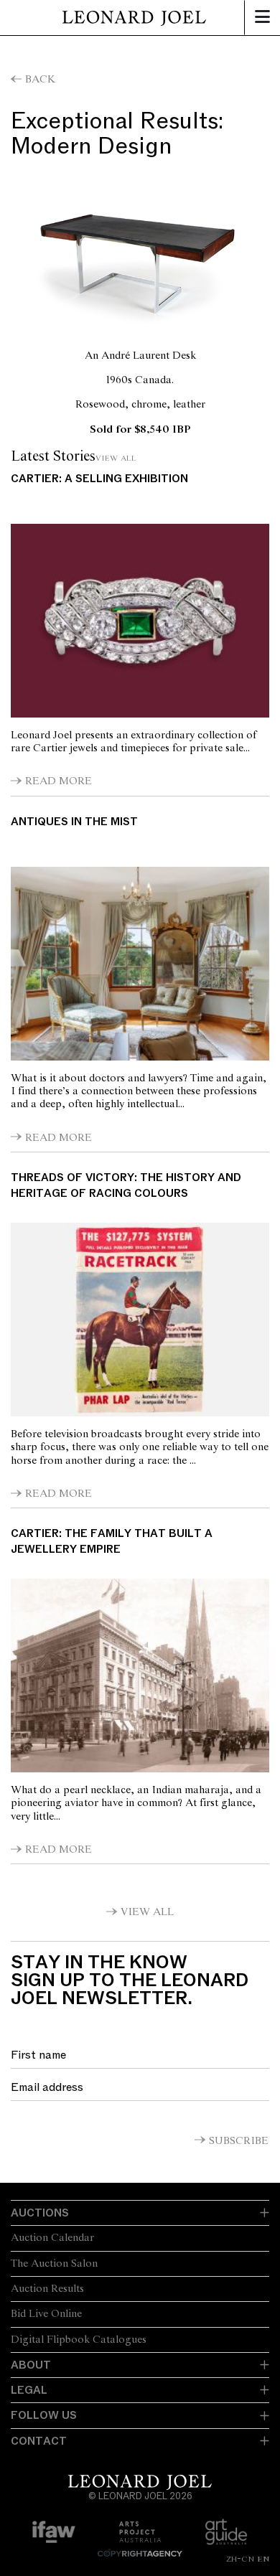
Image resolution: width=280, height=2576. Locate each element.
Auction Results (47, 2289)
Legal (29, 2390)
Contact (39, 2441)
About (31, 2365)
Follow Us (44, 2415)
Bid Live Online (46, 2314)
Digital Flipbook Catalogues (79, 2340)
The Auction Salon (54, 2264)
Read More (59, 781)
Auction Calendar (52, 2238)
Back (40, 80)
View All (116, 458)
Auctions (40, 2213)
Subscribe (239, 2141)
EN (263, 2559)
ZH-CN (240, 2559)
